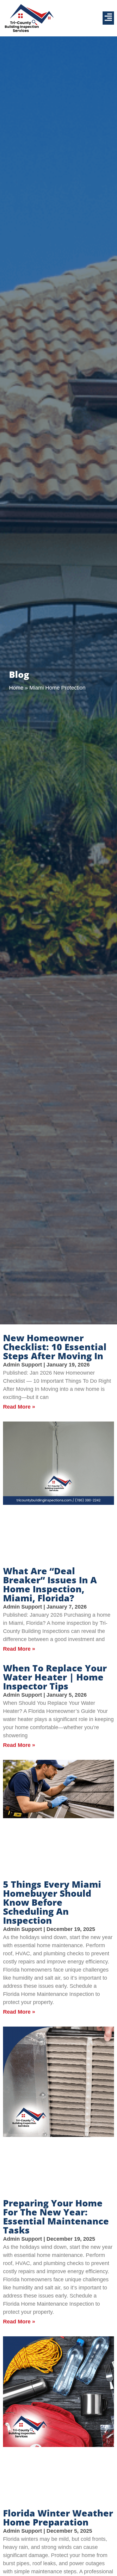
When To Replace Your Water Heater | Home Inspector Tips (55, 1677)
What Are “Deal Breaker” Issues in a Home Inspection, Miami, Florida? (50, 1584)
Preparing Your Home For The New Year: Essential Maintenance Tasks (56, 2216)
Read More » (19, 1407)
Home (16, 688)
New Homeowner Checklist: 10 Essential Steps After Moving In (55, 1347)
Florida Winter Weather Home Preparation (58, 2518)
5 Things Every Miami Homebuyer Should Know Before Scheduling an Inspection (52, 1902)
